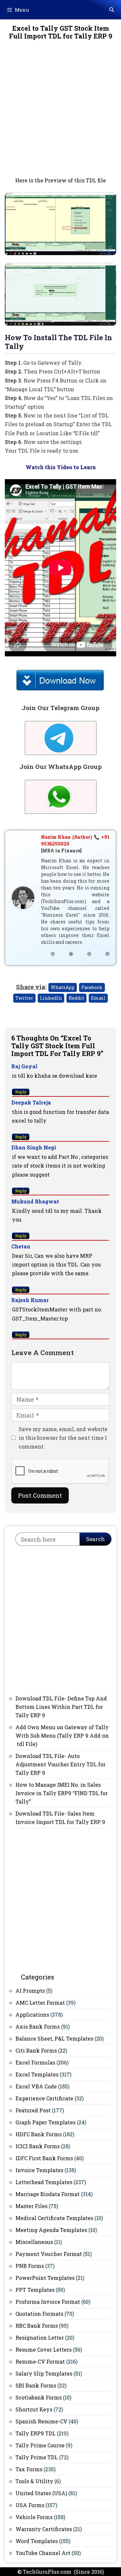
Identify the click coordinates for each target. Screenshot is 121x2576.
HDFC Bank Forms (39, 2134)
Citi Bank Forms (36, 2050)
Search (96, 1539)
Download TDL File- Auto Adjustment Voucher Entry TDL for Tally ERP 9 (60, 1764)
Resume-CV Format (40, 2361)
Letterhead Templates (44, 2182)
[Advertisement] (60, 113)
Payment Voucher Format (49, 2254)
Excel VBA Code (36, 2086)
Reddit (76, 998)
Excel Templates (37, 2074)
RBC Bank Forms (37, 2326)
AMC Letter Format (40, 2003)
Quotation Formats (39, 2314)
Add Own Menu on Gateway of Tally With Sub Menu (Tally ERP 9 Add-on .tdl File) (62, 1735)
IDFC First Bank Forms (44, 2158)
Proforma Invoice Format (48, 2302)
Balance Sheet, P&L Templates (54, 2038)
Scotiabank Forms (39, 2397)
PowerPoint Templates (45, 2278)
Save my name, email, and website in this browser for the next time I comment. (63, 1438)
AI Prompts (30, 1991)
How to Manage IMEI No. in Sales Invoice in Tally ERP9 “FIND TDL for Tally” (62, 1793)
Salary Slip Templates (44, 2373)
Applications (32, 2015)
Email (98, 998)
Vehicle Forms (34, 2517)
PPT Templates (35, 2290)
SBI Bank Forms (36, 2385)
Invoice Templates (39, 2170)
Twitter (24, 998)
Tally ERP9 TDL (35, 2433)
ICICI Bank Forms (38, 2146)
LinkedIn (51, 998)
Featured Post (33, 2110)
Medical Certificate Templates (54, 2218)
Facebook (92, 987)
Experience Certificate (44, 2098)
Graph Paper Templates (45, 2122)
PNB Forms (30, 2266)
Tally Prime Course (40, 2445)
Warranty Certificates (44, 2529)
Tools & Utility (34, 2481)
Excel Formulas (35, 2062)
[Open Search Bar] (112, 10)
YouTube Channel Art (43, 2553)
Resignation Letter (40, 2338)
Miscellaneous (34, 2242)
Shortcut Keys (34, 2409)
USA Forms (30, 2505)
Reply (21, 1092)
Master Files (31, 2206)
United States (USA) (41, 2493)
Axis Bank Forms (38, 2026)
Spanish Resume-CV (41, 2421)
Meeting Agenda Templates (51, 2230)
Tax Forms (29, 2469)
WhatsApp (63, 987)
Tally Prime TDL (37, 2457)
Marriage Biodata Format (48, 2194)
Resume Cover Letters (44, 2350)
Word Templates (37, 2541)
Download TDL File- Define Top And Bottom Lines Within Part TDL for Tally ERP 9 (61, 1707)
